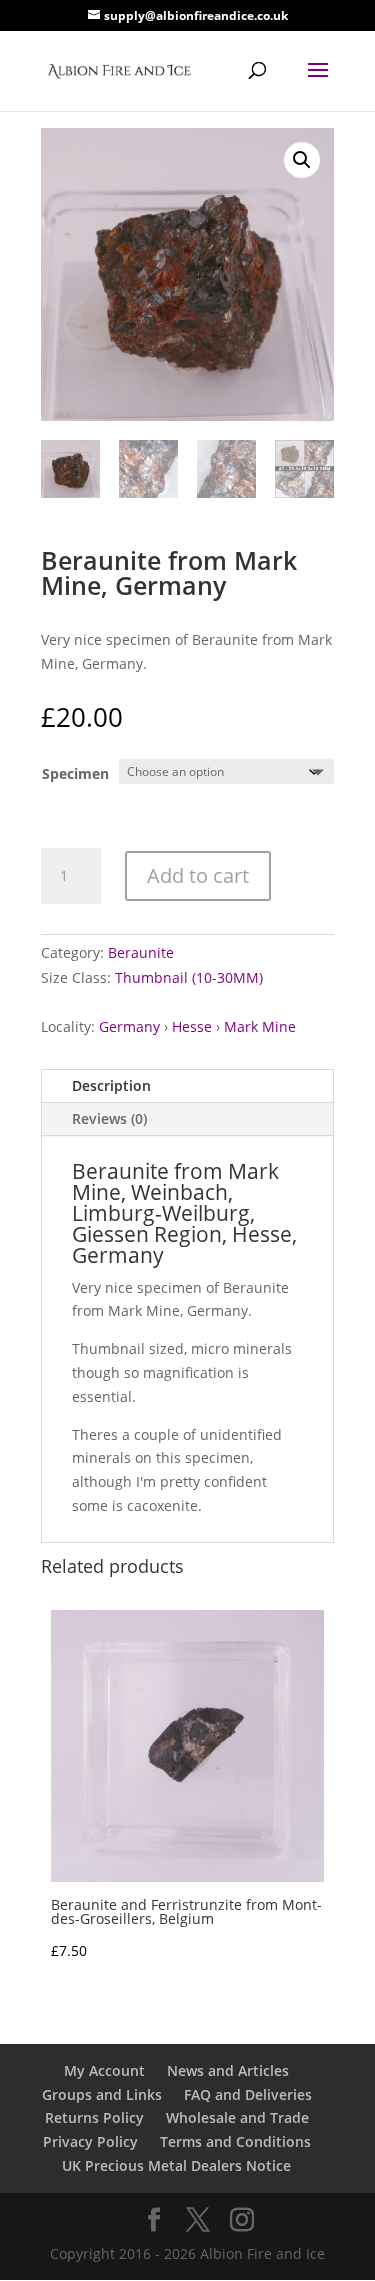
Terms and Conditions (235, 2141)
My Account (104, 2070)
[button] (302, 160)
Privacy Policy (90, 2141)
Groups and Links (102, 2094)
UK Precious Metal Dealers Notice (176, 2165)
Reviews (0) (109, 1118)
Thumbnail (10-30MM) (189, 977)
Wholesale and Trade (237, 2117)
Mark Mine (260, 1026)
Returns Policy (94, 2117)
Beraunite (141, 952)
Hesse (192, 1026)
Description (111, 1085)
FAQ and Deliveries (248, 2094)
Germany (129, 1026)
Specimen (75, 773)
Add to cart (198, 875)
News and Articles (228, 2070)
